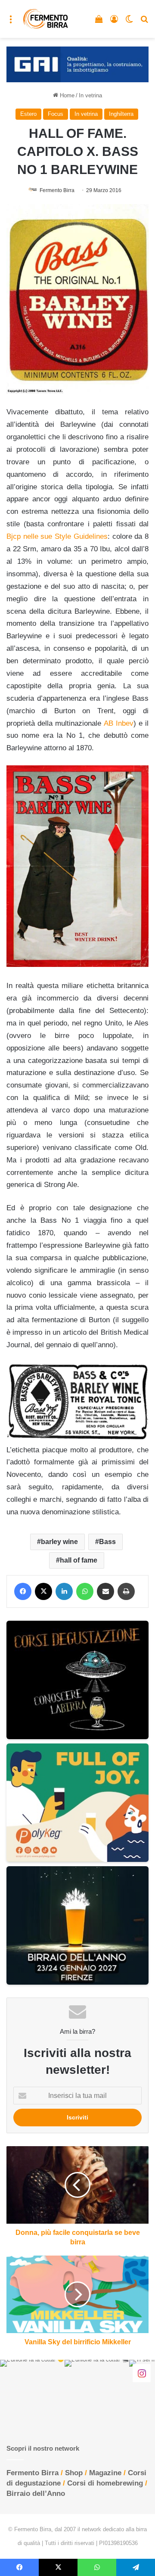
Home (66, 95)
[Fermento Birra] (46, 19)
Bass (107, 1542)
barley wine (59, 1542)
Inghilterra (121, 114)
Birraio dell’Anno (36, 2494)
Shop (74, 2473)
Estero (28, 114)
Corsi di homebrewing (105, 2483)
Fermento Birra (57, 190)
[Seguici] (142, 2373)
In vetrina (90, 95)
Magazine (105, 2473)
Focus (56, 114)
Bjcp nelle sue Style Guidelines (57, 536)
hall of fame (79, 1560)
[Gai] (77, 64)
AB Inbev (119, 723)
